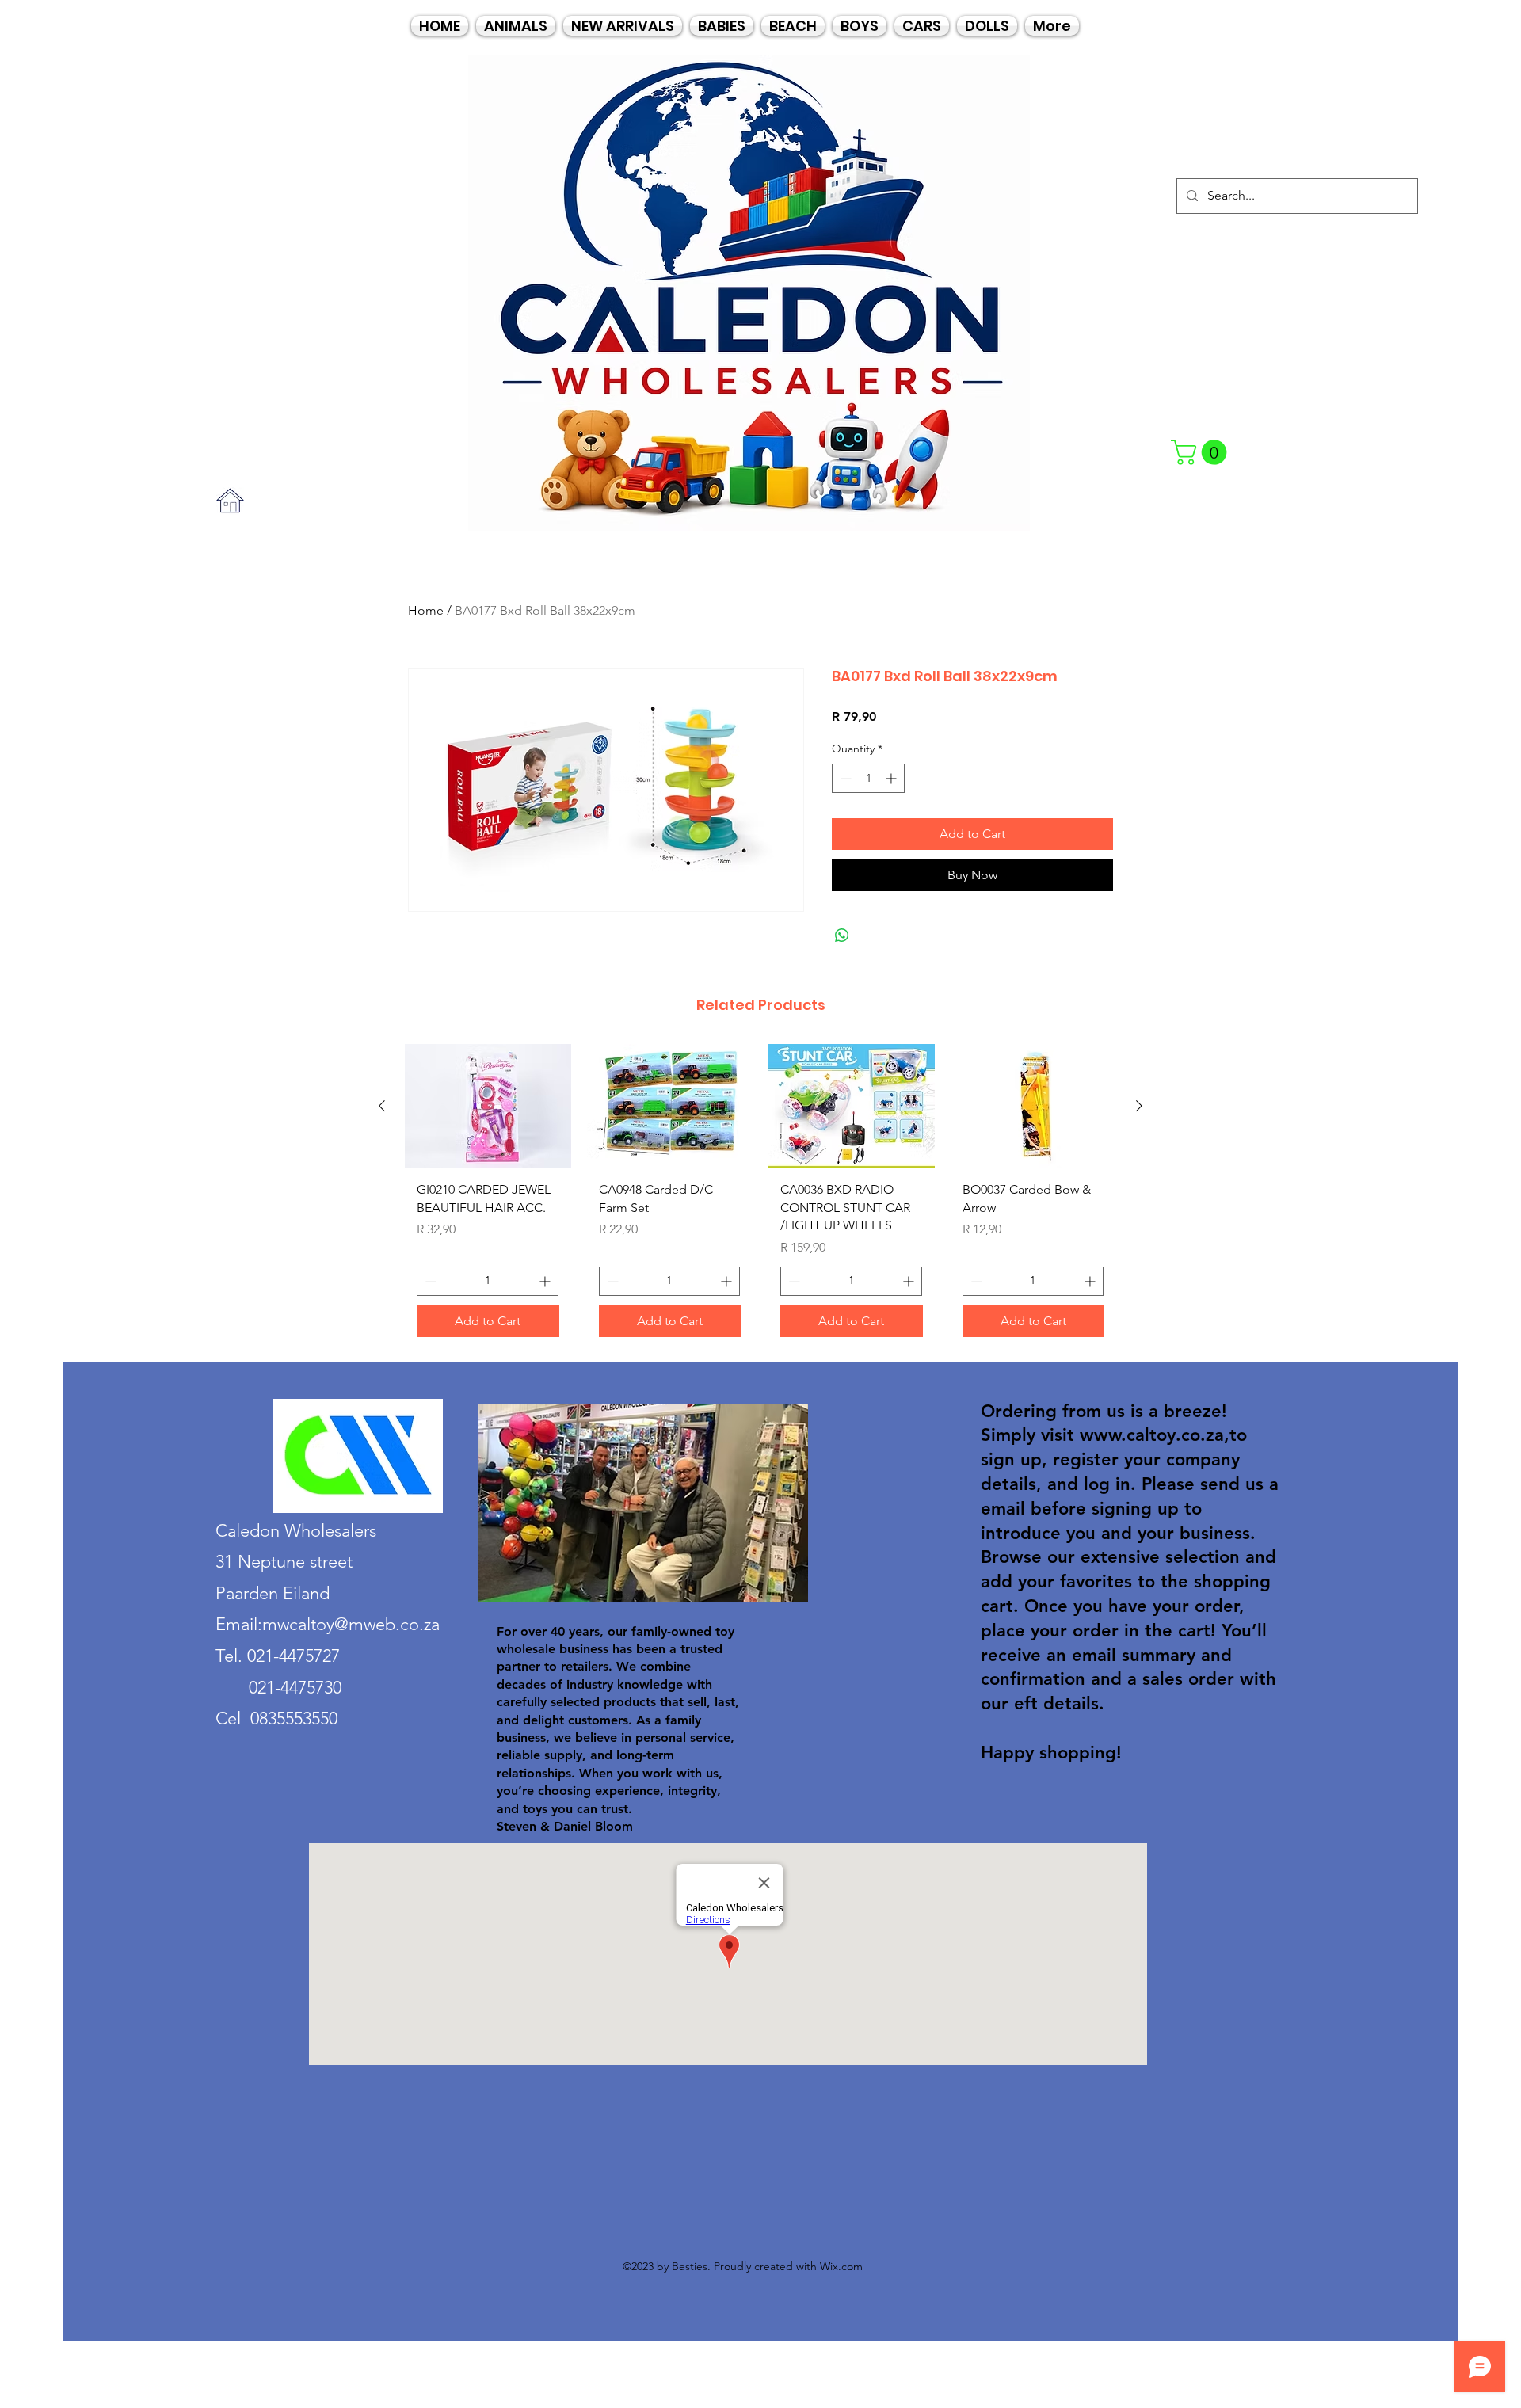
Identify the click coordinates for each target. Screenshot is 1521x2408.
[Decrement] (844, 778)
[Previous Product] (382, 1106)
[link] (1202, 452)
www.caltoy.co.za (1152, 1435)
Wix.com (841, 2266)
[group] (760, 1196)
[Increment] (892, 778)
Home (426, 610)
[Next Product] (1139, 1106)
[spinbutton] (868, 778)
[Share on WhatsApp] (842, 935)
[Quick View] (488, 1106)
